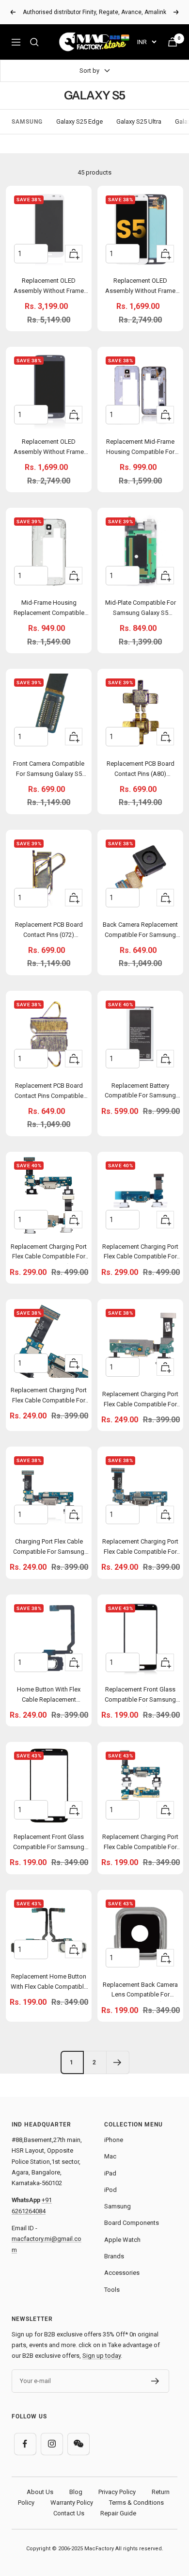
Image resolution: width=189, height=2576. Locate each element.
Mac (110, 2156)
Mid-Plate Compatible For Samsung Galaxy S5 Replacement (141, 609)
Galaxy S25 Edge (79, 121)
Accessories (122, 2273)
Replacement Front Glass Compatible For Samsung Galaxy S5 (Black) (140, 1696)
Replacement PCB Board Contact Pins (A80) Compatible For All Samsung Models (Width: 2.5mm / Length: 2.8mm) (141, 770)
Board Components (132, 2223)
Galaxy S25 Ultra (139, 121)
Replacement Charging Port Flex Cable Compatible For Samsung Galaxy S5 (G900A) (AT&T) (49, 1397)
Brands (114, 2256)
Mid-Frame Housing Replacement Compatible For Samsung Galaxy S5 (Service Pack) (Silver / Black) (49, 609)
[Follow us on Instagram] (52, 2444)
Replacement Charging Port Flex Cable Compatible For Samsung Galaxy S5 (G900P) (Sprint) (140, 1843)
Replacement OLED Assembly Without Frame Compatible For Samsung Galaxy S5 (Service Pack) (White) (49, 287)
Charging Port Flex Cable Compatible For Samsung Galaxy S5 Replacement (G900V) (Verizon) (49, 1548)
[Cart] (173, 42)
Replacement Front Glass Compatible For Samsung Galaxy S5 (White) (49, 1843)
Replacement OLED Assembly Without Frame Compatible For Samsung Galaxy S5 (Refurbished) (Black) (49, 448)
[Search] (34, 42)
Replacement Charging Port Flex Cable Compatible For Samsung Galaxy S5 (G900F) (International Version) (140, 1253)
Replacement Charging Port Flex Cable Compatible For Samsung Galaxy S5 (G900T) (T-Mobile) (49, 1253)
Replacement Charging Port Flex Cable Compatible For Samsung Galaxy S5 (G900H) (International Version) (140, 1401)
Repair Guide (118, 2513)
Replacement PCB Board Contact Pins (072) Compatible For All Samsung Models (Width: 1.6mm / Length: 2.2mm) (49, 931)
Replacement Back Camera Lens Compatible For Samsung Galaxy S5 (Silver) (140, 1991)
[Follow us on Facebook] (25, 2444)
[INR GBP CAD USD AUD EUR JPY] (147, 42)
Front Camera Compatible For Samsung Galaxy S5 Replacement (49, 770)
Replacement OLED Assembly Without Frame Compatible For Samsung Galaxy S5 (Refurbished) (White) (140, 287)
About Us (40, 2492)
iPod (110, 2190)
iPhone (114, 2140)
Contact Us (69, 2513)
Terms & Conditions (136, 2503)
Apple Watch (122, 2240)
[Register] (155, 2381)
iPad (110, 2173)
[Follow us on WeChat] (78, 2444)
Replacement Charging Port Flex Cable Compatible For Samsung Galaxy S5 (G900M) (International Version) (140, 1548)
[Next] (118, 2062)
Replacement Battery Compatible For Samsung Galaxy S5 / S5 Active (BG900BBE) (140, 1092)
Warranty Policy (72, 2503)
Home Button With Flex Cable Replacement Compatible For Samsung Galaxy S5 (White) (49, 1696)
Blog (76, 2492)
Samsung (118, 2206)
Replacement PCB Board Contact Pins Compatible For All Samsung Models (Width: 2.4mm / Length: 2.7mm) (49, 1092)
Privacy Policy (117, 2492)
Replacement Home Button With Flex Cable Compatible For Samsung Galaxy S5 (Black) (49, 1983)
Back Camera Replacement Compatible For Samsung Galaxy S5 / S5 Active (140, 931)
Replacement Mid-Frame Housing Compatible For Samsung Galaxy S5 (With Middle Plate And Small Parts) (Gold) (140, 448)
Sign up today (102, 2356)
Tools (112, 2290)
